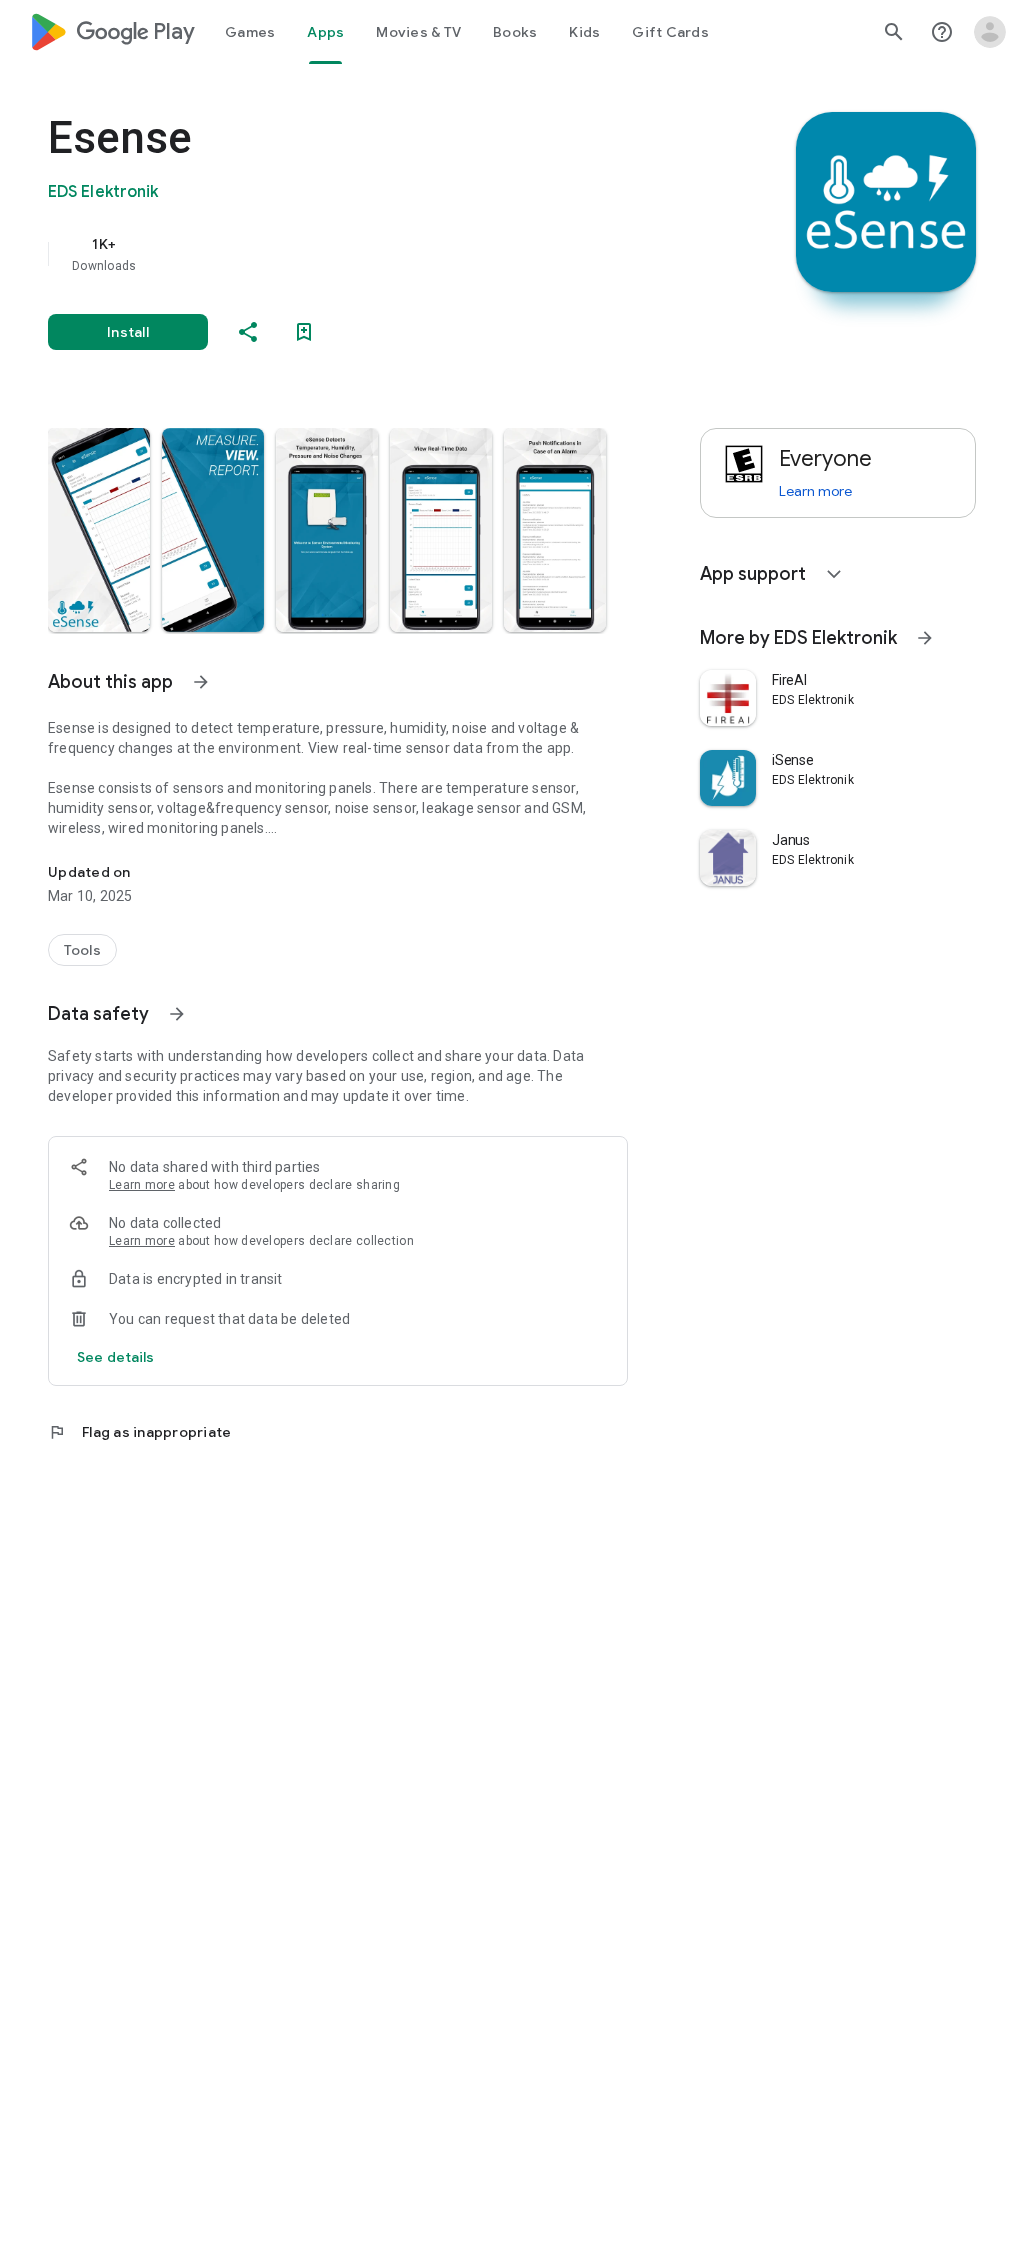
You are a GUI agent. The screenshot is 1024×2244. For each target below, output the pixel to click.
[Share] (248, 332)
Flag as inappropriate (139, 1432)
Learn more (142, 1185)
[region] (366, 254)
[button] (99, 530)
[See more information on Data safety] (177, 1014)
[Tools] (82, 950)
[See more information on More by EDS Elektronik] (925, 638)
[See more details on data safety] (116, 1357)
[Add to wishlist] (304, 332)
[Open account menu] (990, 32)
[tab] (250, 32)
